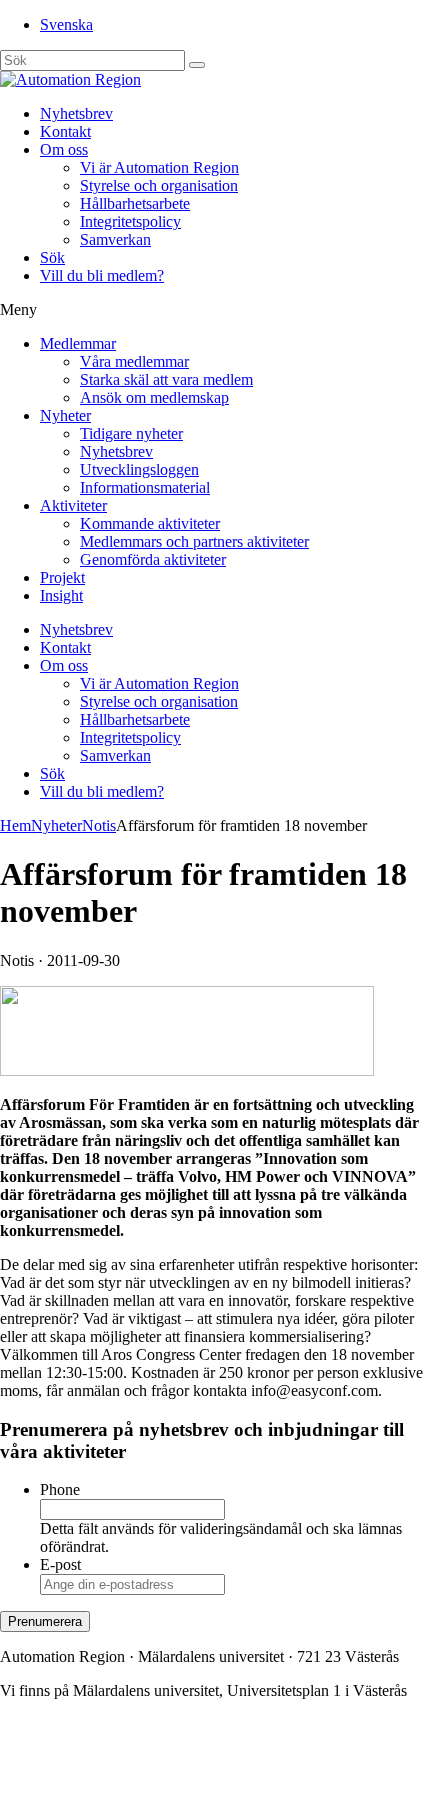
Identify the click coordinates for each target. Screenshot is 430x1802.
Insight (61, 595)
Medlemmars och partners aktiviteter (194, 541)
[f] (197, 65)
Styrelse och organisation (159, 185)
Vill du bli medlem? (102, 275)
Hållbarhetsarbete (135, 203)
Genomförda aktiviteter (153, 559)
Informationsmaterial (145, 487)
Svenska (66, 24)
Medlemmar (78, 343)
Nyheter (65, 415)
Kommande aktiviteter (150, 523)
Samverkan (115, 239)
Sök (52, 257)
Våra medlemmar (134, 361)
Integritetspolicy (130, 221)
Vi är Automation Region (159, 167)
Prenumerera (45, 1621)
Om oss (64, 149)
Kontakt (65, 131)
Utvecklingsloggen (139, 469)
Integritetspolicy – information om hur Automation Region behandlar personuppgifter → (183, 1767)
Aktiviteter (73, 505)
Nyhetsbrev (76, 113)
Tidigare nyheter (131, 433)
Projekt (62, 577)
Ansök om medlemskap (154, 397)
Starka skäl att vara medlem (166, 379)
